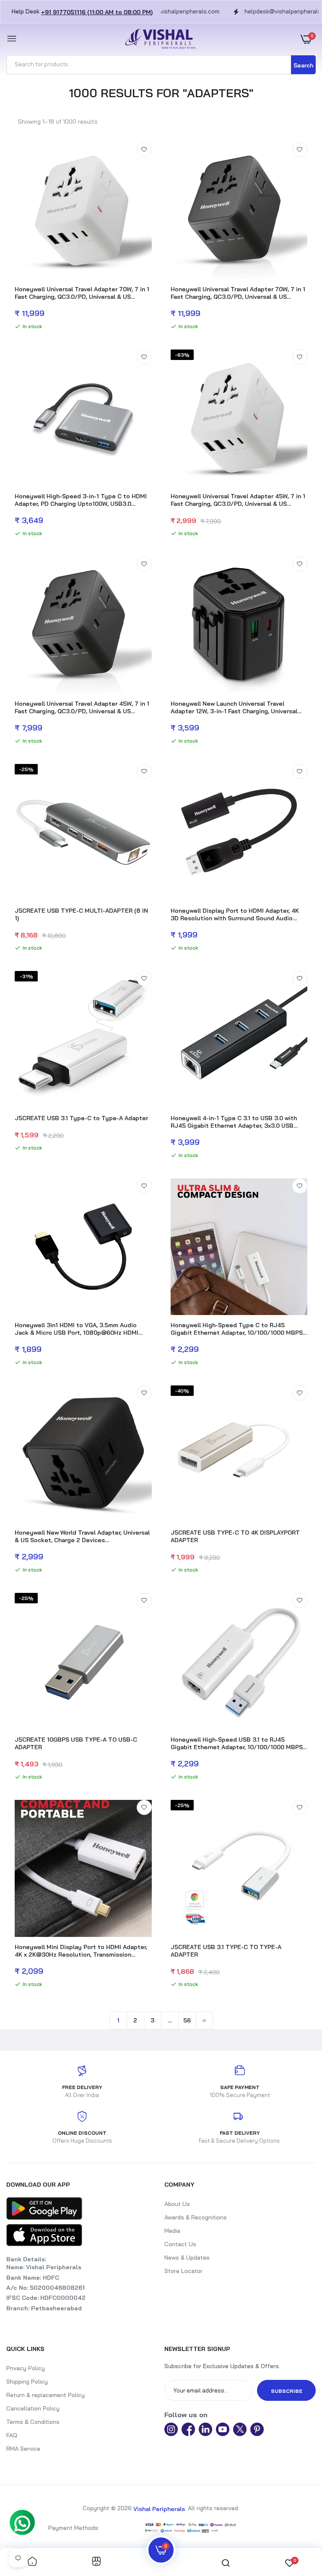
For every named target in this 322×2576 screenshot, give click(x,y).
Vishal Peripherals (159, 2509)
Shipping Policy (27, 2382)
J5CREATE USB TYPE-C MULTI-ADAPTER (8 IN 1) (81, 914)
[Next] (204, 2020)
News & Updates (187, 2258)
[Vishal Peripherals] (159, 39)
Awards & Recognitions (196, 2217)
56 (187, 2020)
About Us (177, 2204)
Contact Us (180, 2244)
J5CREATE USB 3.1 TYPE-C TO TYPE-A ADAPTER (226, 1951)
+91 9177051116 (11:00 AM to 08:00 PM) (97, 12)
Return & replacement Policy (45, 2395)
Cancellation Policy (33, 2408)
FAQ (12, 2435)
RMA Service (23, 2449)
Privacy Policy (26, 2368)
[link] (144, 150)
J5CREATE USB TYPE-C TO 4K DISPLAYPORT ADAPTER (235, 1536)
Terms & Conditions (33, 2422)
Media (172, 2231)
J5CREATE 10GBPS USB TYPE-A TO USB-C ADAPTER (76, 1743)
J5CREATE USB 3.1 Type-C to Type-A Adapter (81, 1118)
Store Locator (183, 2271)
